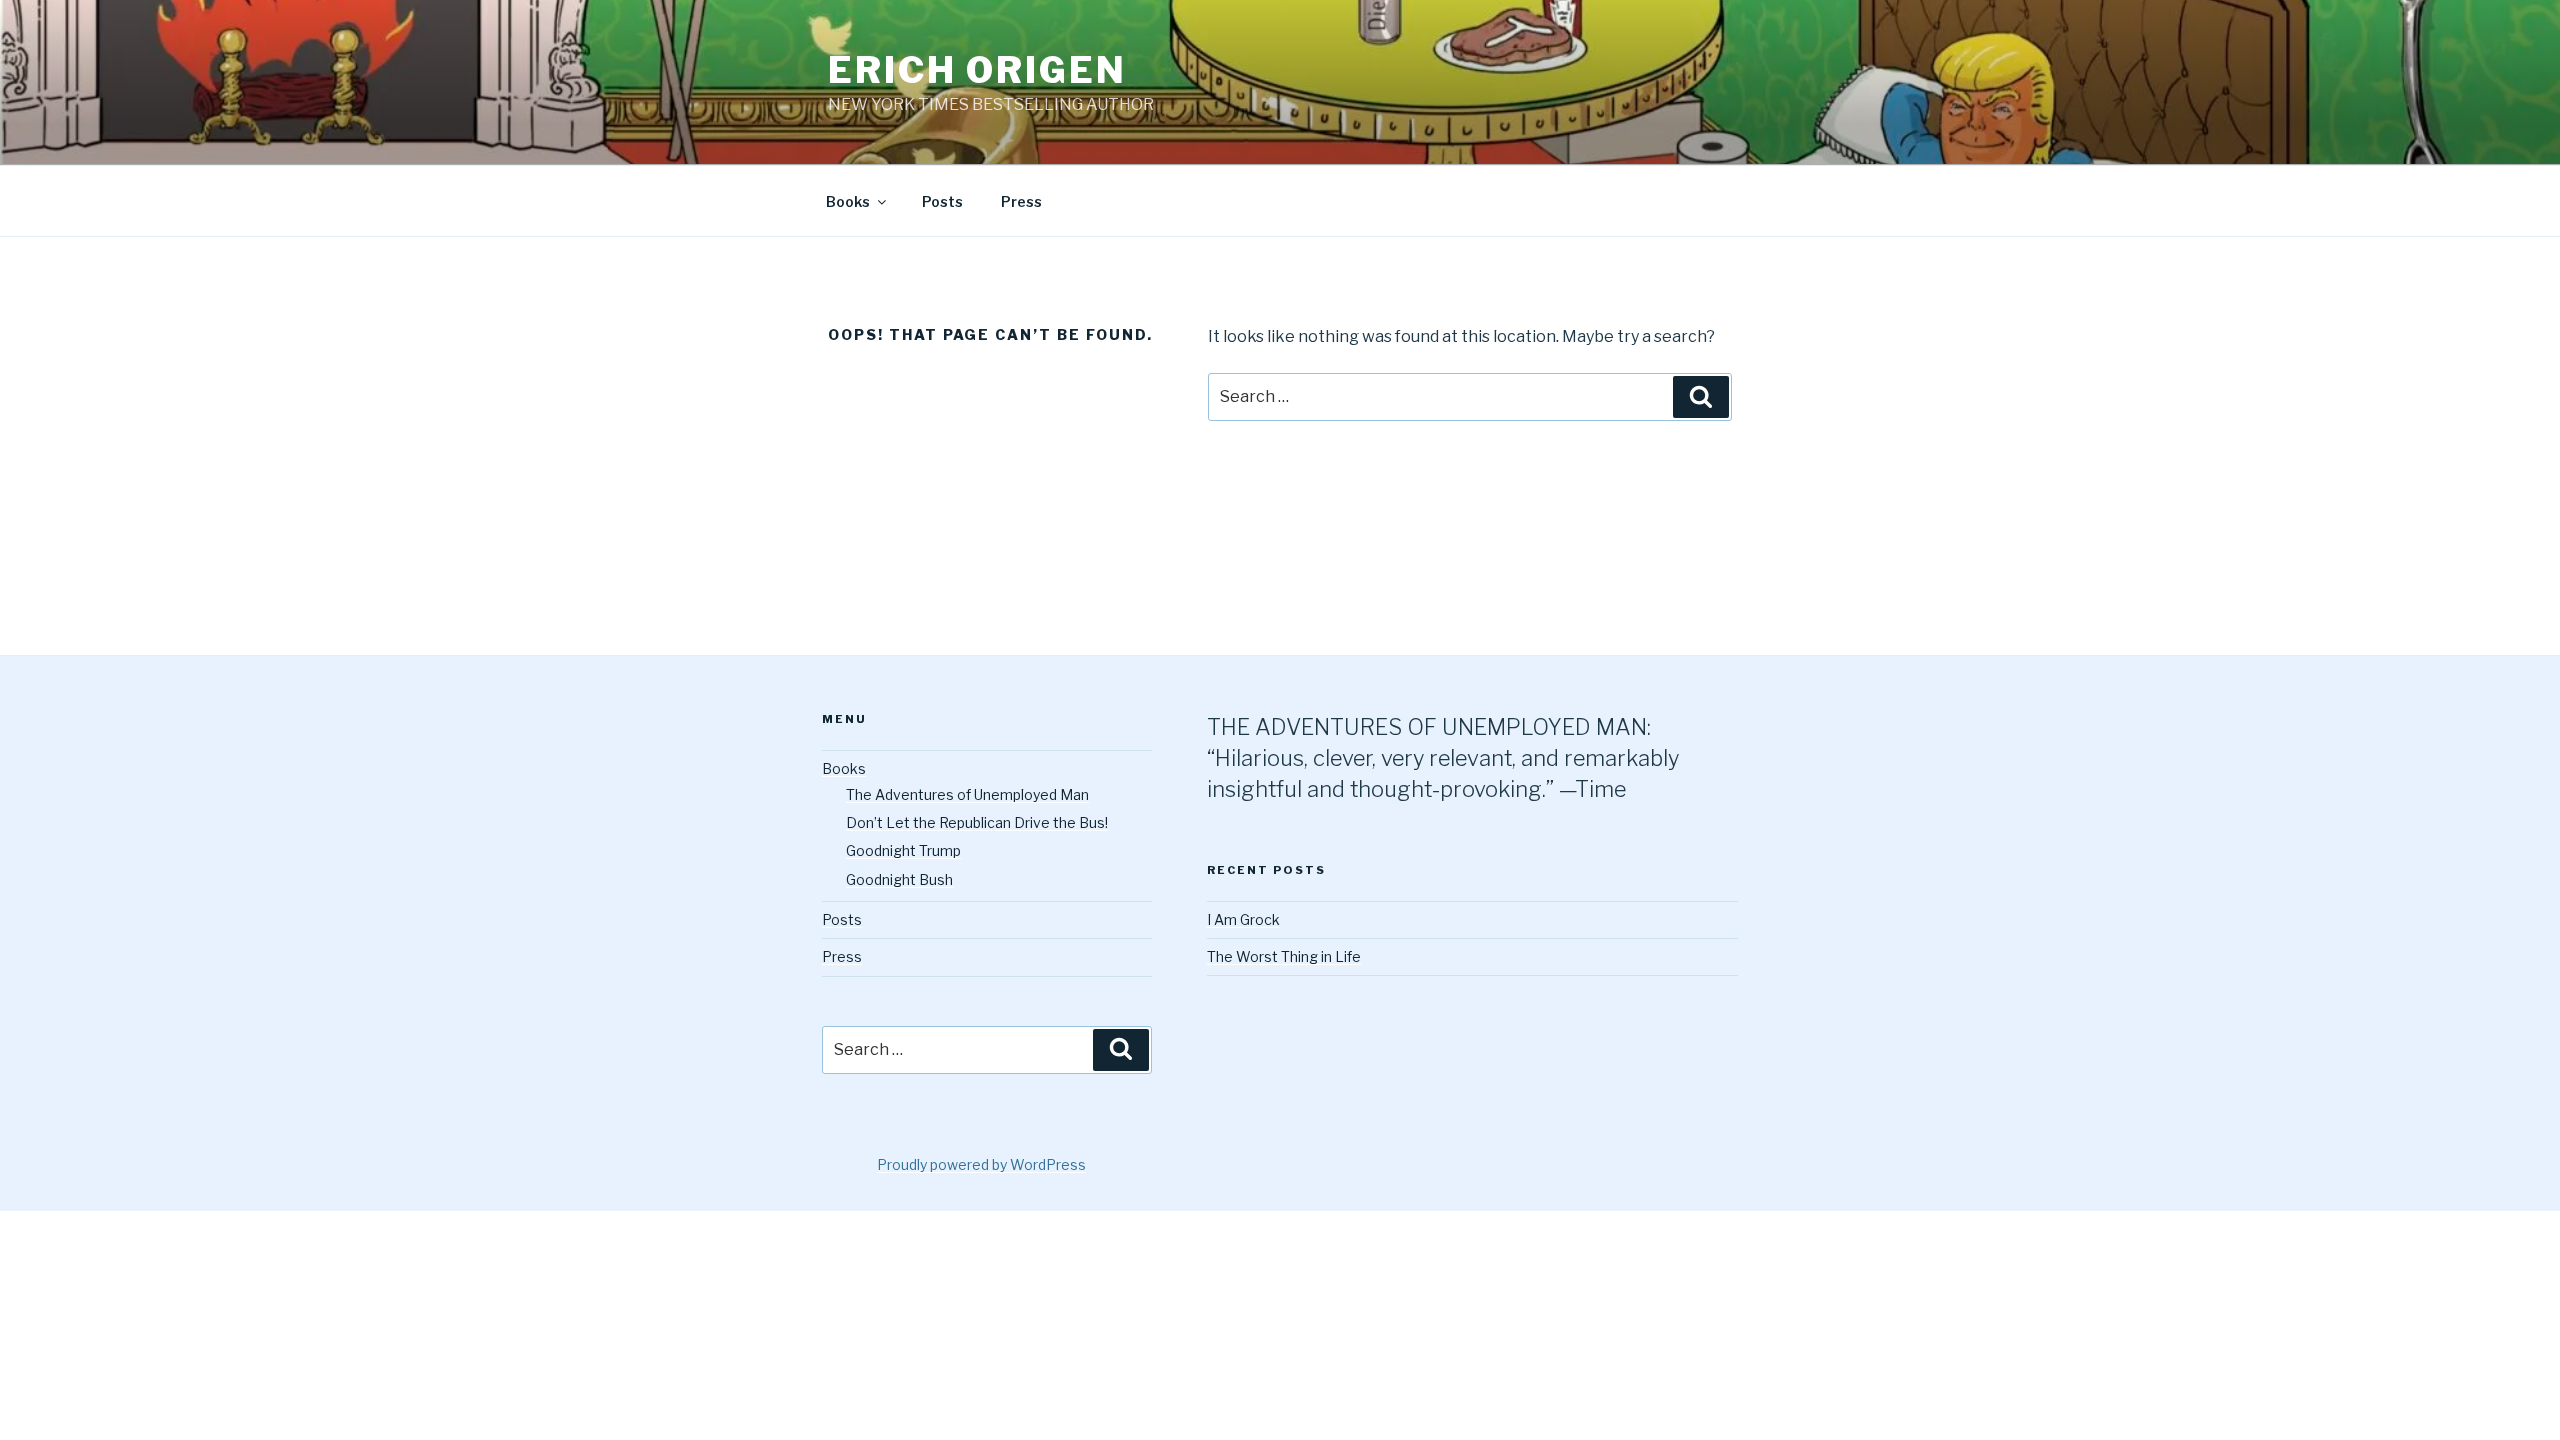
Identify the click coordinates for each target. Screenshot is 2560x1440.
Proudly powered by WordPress (981, 1164)
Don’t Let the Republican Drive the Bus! (977, 822)
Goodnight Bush (899, 879)
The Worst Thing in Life (1284, 956)
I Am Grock (1243, 919)
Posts (942, 201)
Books (848, 201)
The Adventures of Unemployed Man (967, 794)
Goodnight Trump (903, 850)
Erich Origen (977, 70)
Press (1021, 201)
